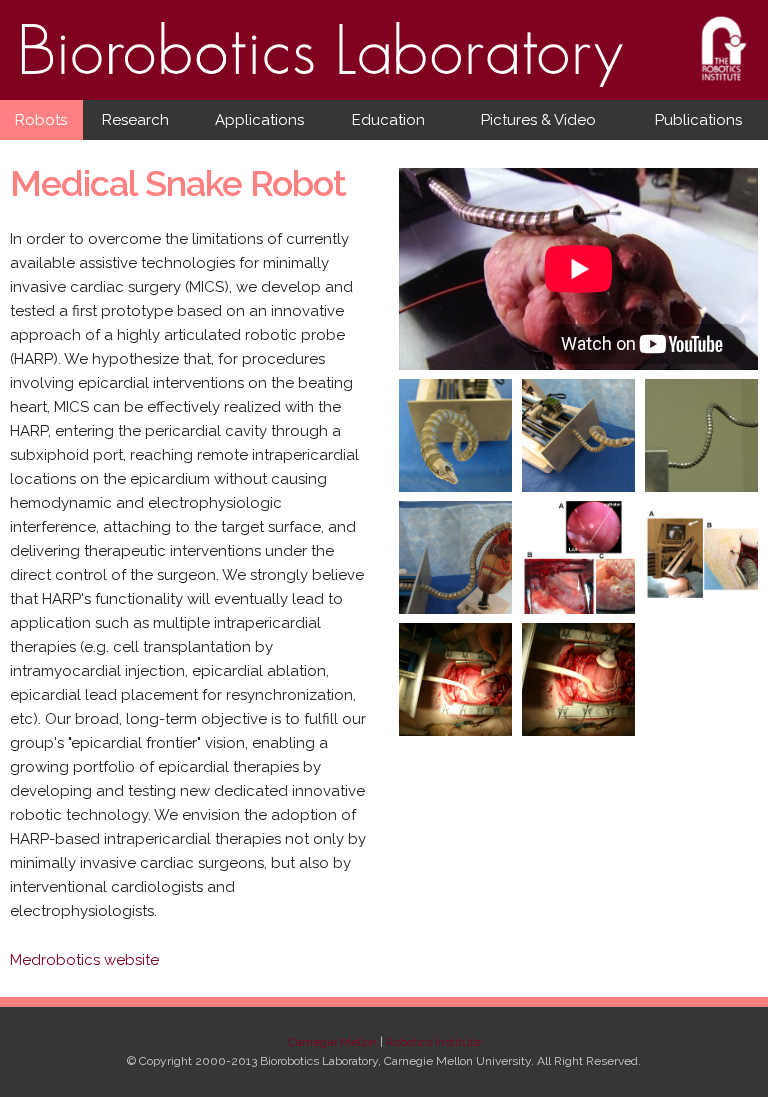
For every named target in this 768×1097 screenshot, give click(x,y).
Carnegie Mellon (332, 1042)
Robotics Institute (433, 1042)
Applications (259, 120)
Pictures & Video (538, 120)
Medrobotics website (84, 960)
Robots (41, 120)
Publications (698, 120)
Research (135, 120)
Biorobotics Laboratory (322, 70)
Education (388, 120)
